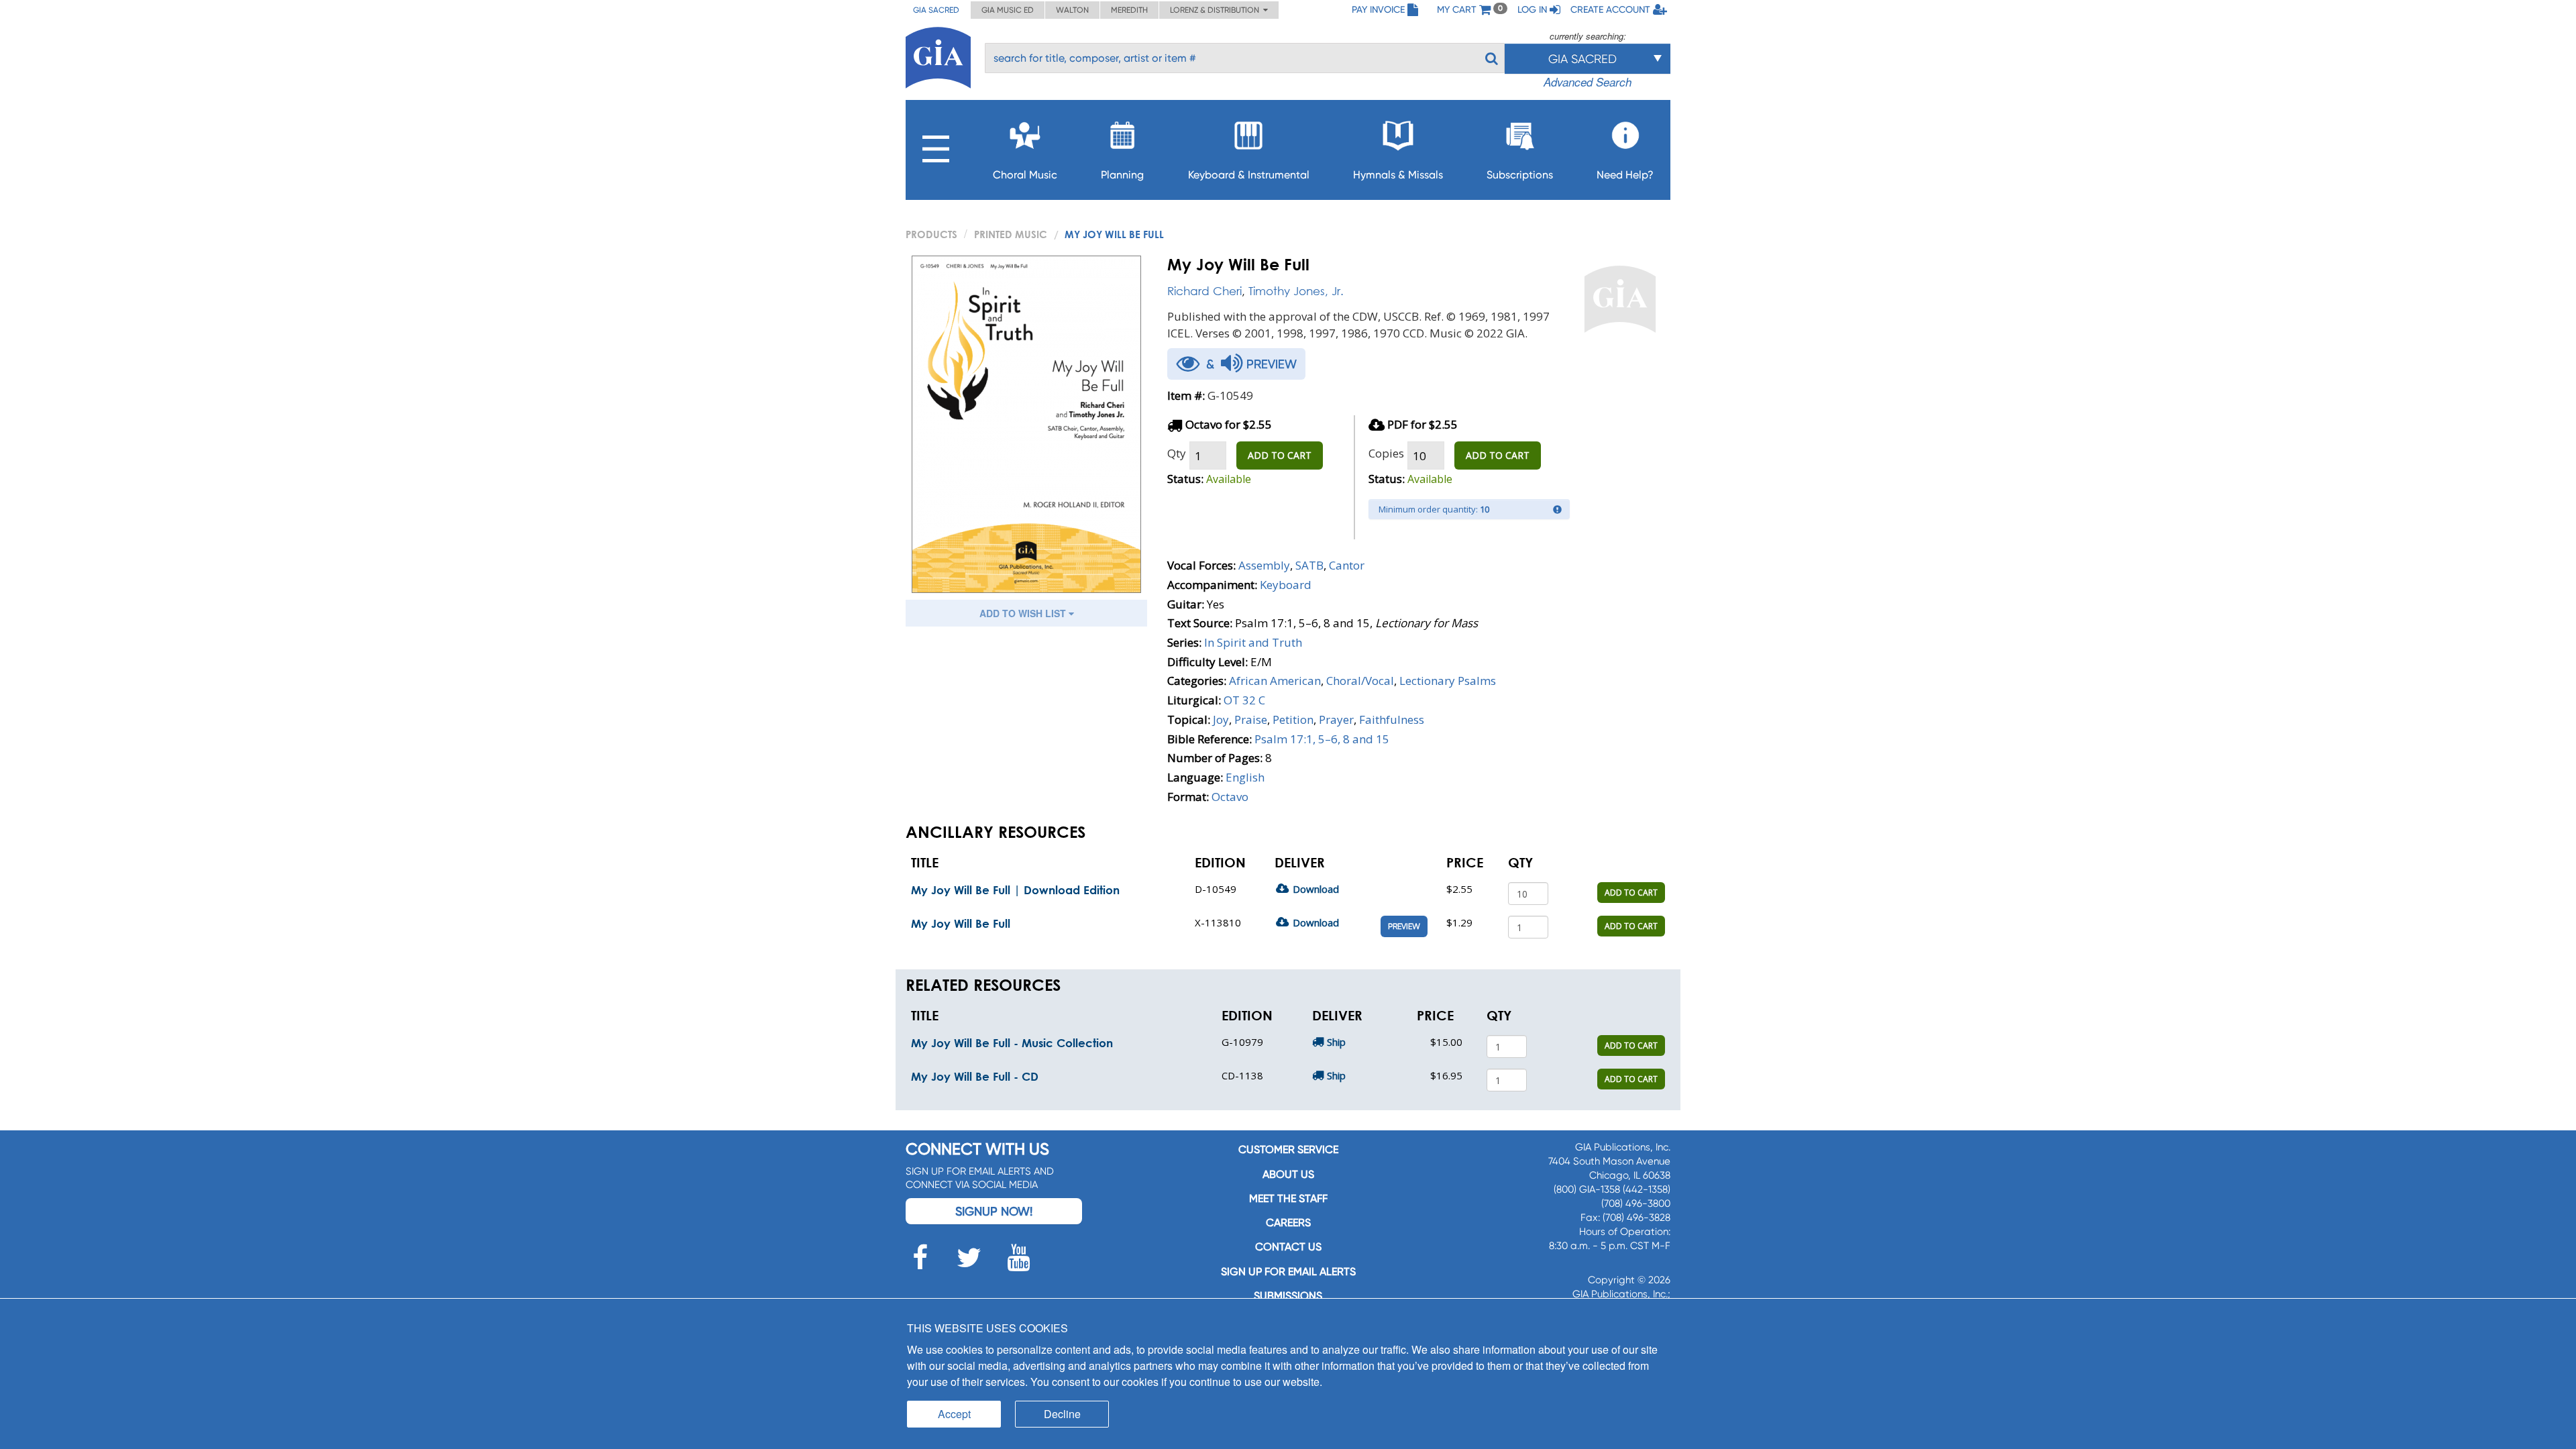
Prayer (1336, 719)
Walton (1072, 10)
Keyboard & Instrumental (1249, 175)
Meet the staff (1288, 1198)
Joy (1221, 719)
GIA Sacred (936, 10)
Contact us (1288, 1247)
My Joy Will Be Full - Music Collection (1012, 1043)
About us (1288, 1174)
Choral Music (1025, 175)
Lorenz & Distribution (1217, 10)
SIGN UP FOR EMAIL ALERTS (1288, 1272)
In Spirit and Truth (1253, 642)
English (1245, 777)
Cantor (1347, 565)
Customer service (1288, 1149)
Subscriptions (1520, 175)
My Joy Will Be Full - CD (975, 1076)
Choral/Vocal (1360, 681)
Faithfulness (1392, 719)
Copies (1386, 453)
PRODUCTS (931, 234)
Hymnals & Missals (1398, 175)
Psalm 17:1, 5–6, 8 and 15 (1322, 739)
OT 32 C (1244, 700)
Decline (1062, 1414)
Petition (1293, 719)
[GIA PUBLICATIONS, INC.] (938, 55)
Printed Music (1011, 234)
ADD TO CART (1280, 455)
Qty (1177, 453)
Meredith (1129, 10)
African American (1275, 681)
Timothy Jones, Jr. (1296, 291)
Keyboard (1286, 585)
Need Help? (1625, 175)
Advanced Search (1588, 82)
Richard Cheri (1204, 291)
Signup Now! (994, 1211)
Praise (1251, 719)
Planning (1122, 175)
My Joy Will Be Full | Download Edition (1015, 890)
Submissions (1288, 1296)
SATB (1309, 565)
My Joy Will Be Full (961, 923)
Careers (1288, 1223)
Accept (954, 1414)
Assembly (1264, 565)
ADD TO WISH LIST (1024, 613)
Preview (1404, 926)
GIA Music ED (1008, 10)
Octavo (1230, 797)
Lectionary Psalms (1448, 681)
